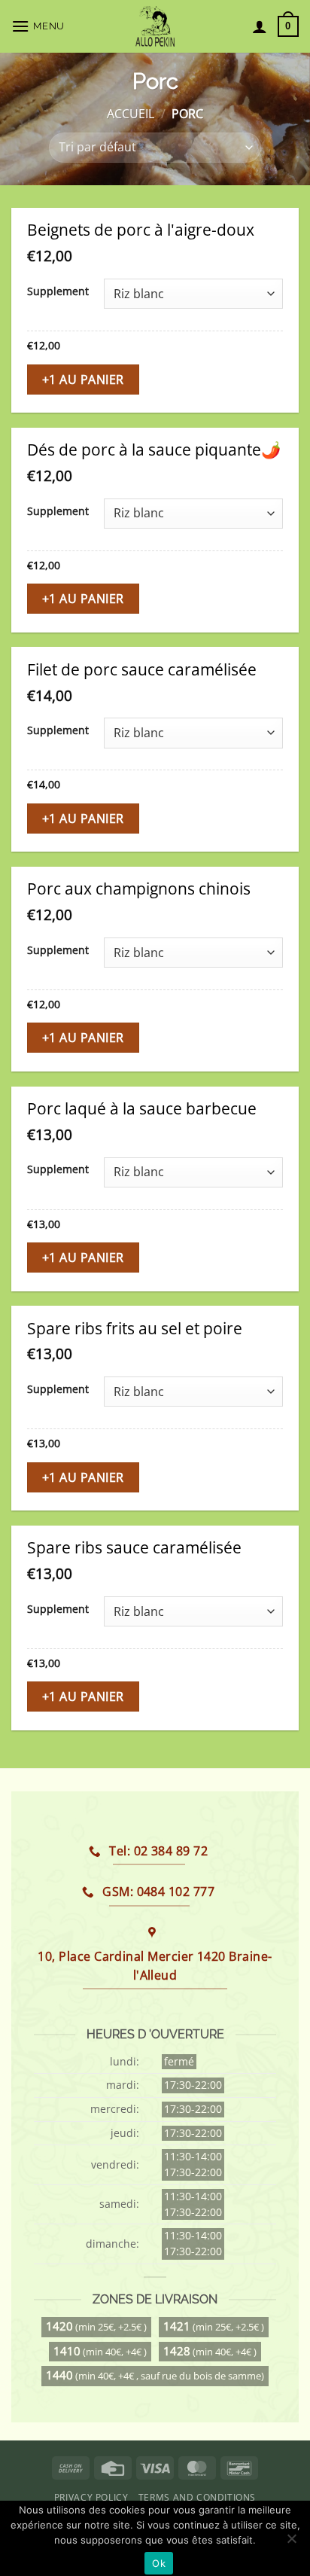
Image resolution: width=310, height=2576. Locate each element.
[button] (40, 26)
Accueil (131, 114)
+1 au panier (83, 380)
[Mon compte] (260, 26)
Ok (159, 2563)
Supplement (58, 292)
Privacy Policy (91, 2497)
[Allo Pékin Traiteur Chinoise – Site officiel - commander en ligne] (155, 26)
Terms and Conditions (197, 2497)
